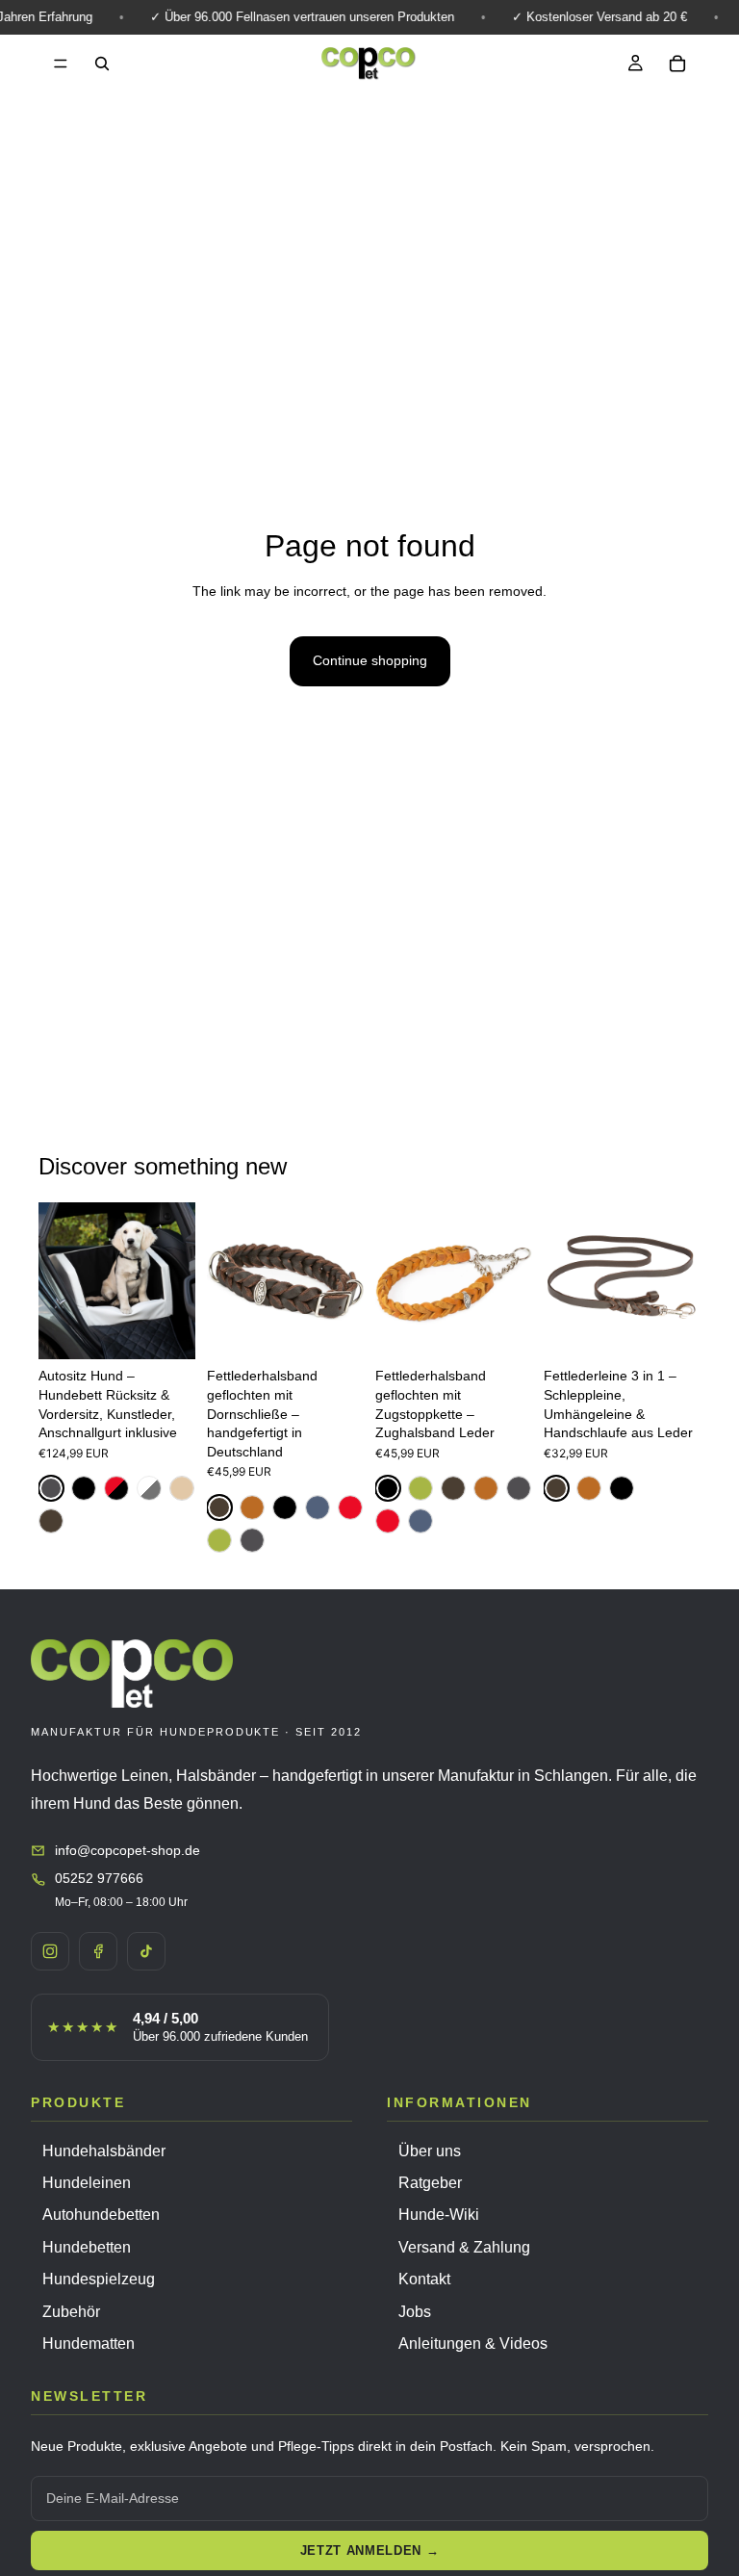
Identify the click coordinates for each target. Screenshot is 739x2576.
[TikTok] (146, 1951)
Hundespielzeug (99, 2279)
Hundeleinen (87, 2183)
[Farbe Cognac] (252, 1507)
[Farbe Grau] (51, 1488)
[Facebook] (98, 1951)
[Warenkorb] (677, 64)
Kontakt (424, 2279)
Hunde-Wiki (439, 2215)
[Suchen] (102, 64)
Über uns (430, 2151)
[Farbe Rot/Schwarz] (116, 1488)
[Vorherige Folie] (60, 1281)
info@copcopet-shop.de (127, 1850)
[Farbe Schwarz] (84, 1488)
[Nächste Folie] (174, 1281)
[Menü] (61, 64)
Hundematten (89, 2344)
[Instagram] (50, 1951)
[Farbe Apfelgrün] (219, 1540)
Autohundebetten (101, 2215)
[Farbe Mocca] (182, 1488)
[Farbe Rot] (350, 1507)
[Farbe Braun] (51, 1521)
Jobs (415, 2312)
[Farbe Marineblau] (318, 1507)
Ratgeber (430, 2183)
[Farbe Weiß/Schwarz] (149, 1488)
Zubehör (71, 2312)
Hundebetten (87, 2247)
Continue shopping (370, 660)
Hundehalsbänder (104, 2151)
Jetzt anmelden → (369, 2550)
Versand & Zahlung (464, 2247)
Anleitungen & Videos (473, 2344)
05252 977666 (99, 1878)
